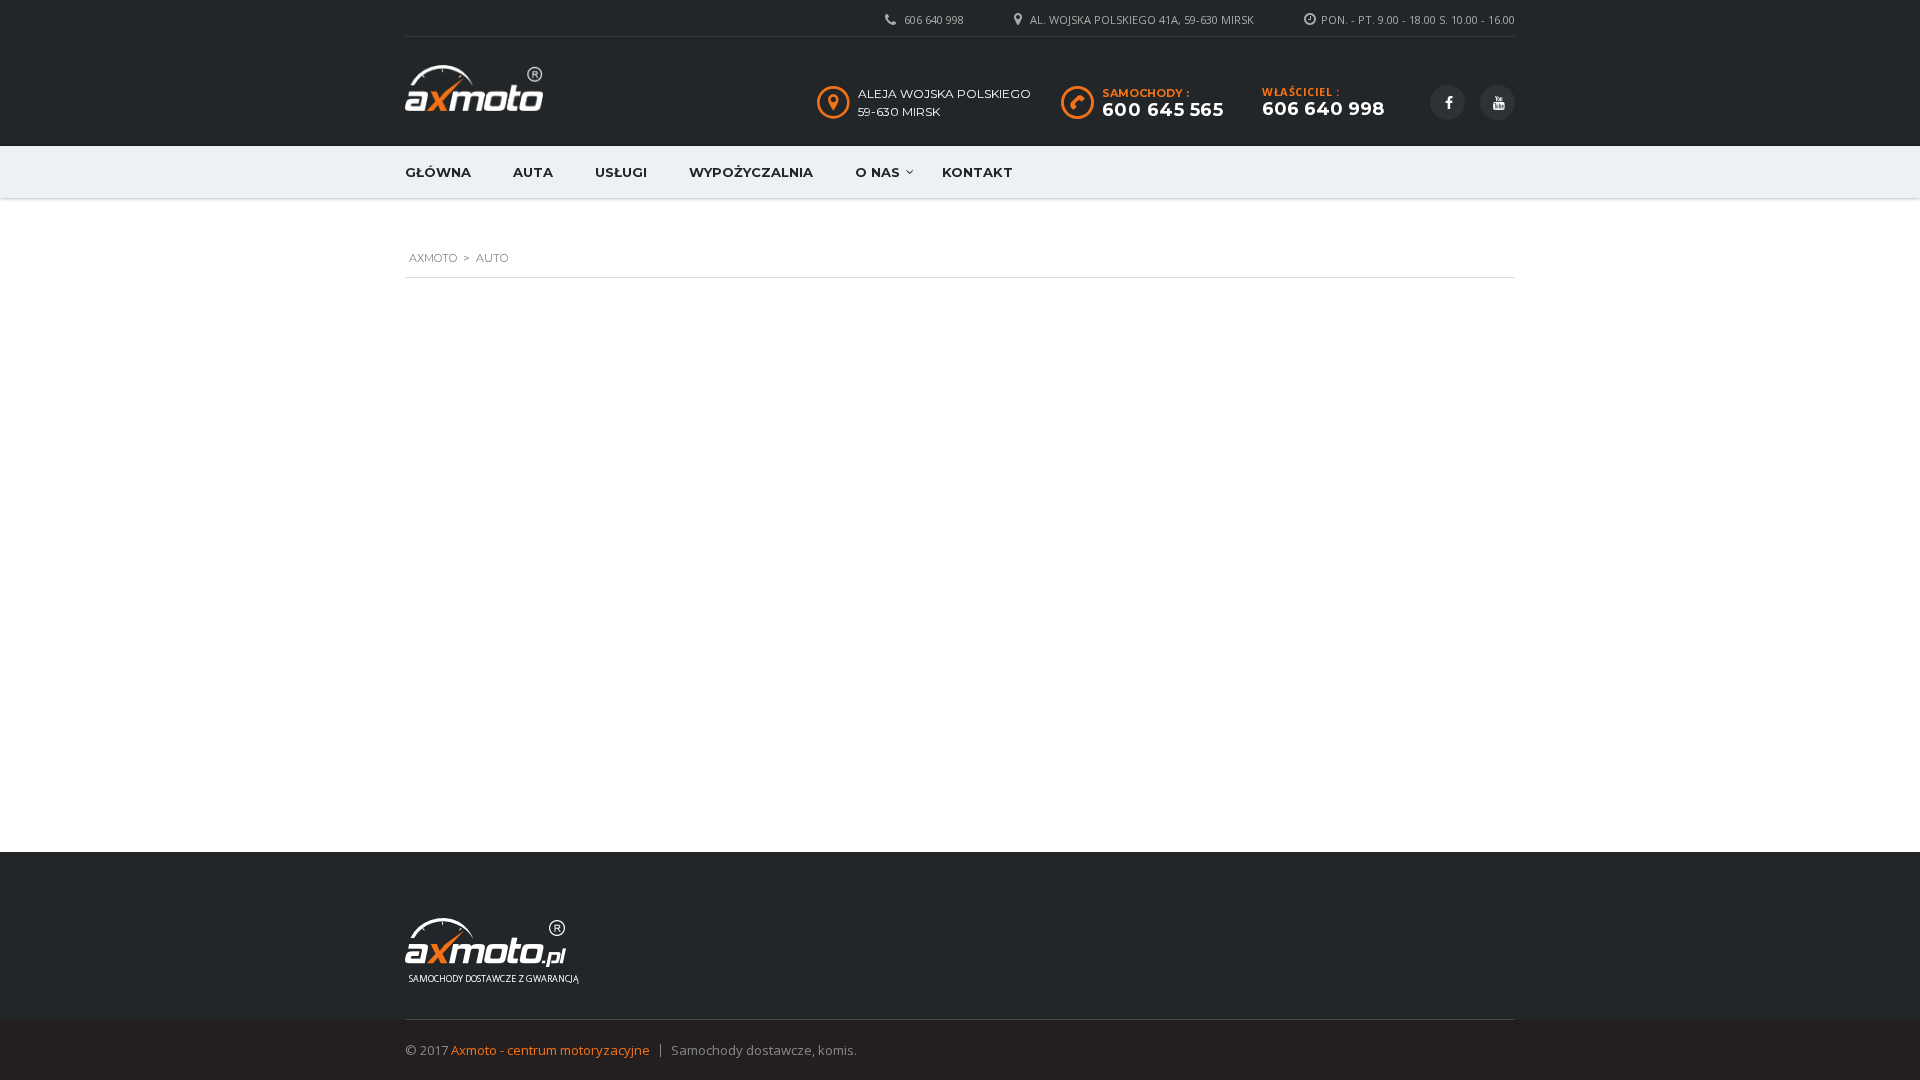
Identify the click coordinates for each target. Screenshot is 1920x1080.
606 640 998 (934, 19)
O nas (877, 172)
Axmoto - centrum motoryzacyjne (550, 1050)
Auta (533, 172)
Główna (438, 172)
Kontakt (977, 172)
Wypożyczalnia (751, 172)
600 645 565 (1163, 110)
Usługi (621, 172)
